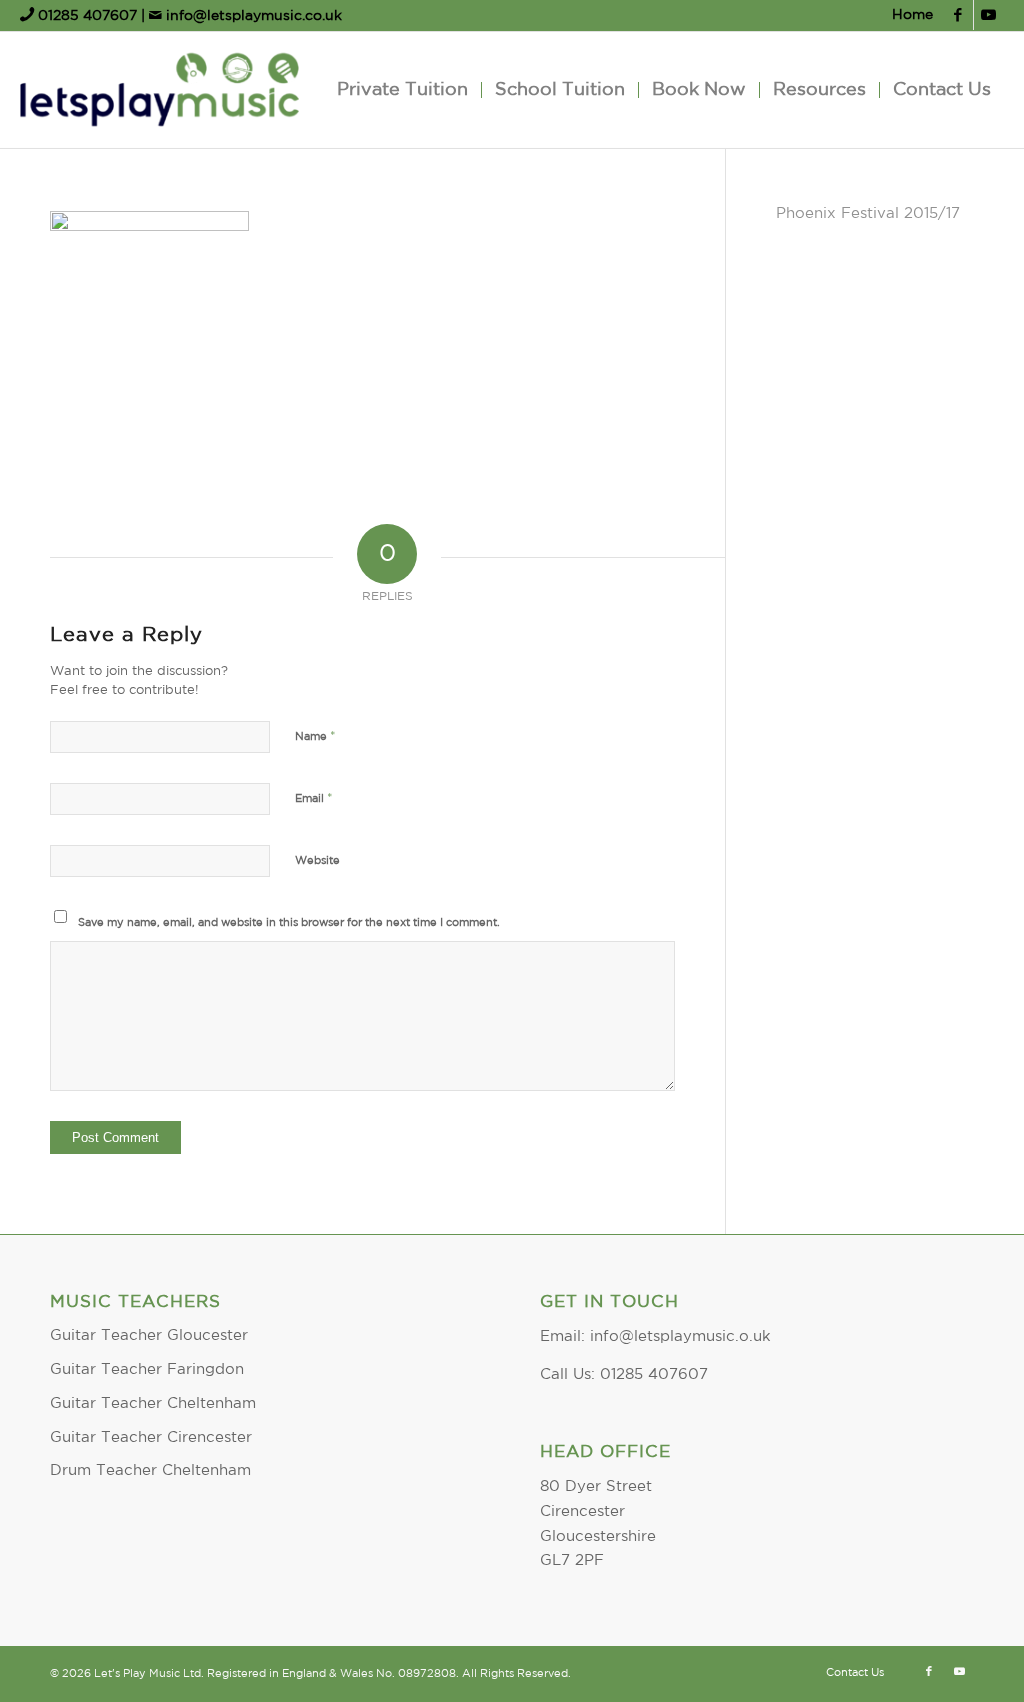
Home (912, 15)
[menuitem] (907, 15)
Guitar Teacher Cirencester (151, 1437)
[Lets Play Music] (159, 90)
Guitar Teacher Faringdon (147, 1369)
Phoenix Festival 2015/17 (868, 213)
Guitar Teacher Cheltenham (153, 1403)
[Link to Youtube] (989, 15)
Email (314, 798)
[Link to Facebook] (958, 15)
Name (315, 736)
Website (317, 861)
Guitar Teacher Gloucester (149, 1335)
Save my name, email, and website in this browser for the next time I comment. (289, 923)
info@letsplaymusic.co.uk (252, 16)
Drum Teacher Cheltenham (150, 1470)
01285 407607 (87, 16)
